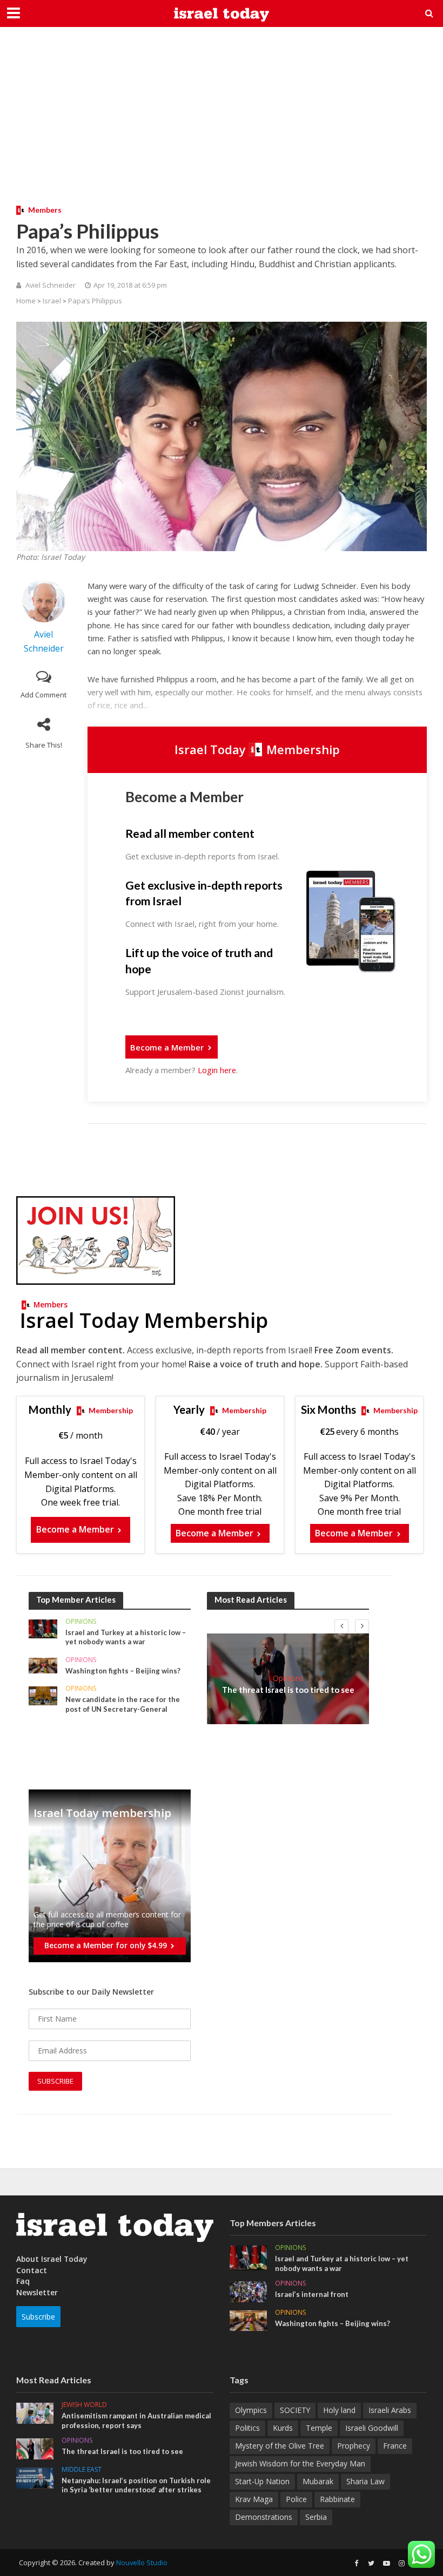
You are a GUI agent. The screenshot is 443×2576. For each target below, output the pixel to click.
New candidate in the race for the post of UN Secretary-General (123, 1704)
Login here (217, 1070)
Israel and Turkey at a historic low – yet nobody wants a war (126, 1637)
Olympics (251, 2410)
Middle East (82, 2470)
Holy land (339, 2410)
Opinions (81, 1622)
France (395, 2446)
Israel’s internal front (312, 2294)
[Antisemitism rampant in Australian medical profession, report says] (35, 2412)
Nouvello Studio (142, 2563)
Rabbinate (337, 2499)
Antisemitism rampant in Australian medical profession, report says (136, 2421)
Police (296, 2499)
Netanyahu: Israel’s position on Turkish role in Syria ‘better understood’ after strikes (136, 2485)
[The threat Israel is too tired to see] (35, 2448)
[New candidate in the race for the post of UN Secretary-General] (43, 1695)
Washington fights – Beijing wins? (123, 1671)
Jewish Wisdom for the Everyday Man (300, 2463)
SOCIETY (295, 2410)
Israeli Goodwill (372, 2428)
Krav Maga (254, 2499)
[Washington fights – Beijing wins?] (43, 1665)
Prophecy (354, 2446)
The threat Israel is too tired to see (288, 1690)
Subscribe (38, 2317)
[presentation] (341, 1626)
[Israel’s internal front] (248, 2291)
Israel (52, 301)
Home (26, 301)
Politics (247, 2428)
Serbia (316, 2517)
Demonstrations (264, 2517)
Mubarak (318, 2481)
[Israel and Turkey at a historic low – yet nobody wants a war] (43, 1628)
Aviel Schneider (51, 285)
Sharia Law (365, 2481)
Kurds (283, 2428)
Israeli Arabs (390, 2410)
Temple (319, 2428)
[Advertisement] (222, 124)
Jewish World (84, 2405)
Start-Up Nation (262, 2481)
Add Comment (43, 695)
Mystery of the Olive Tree (280, 2446)
